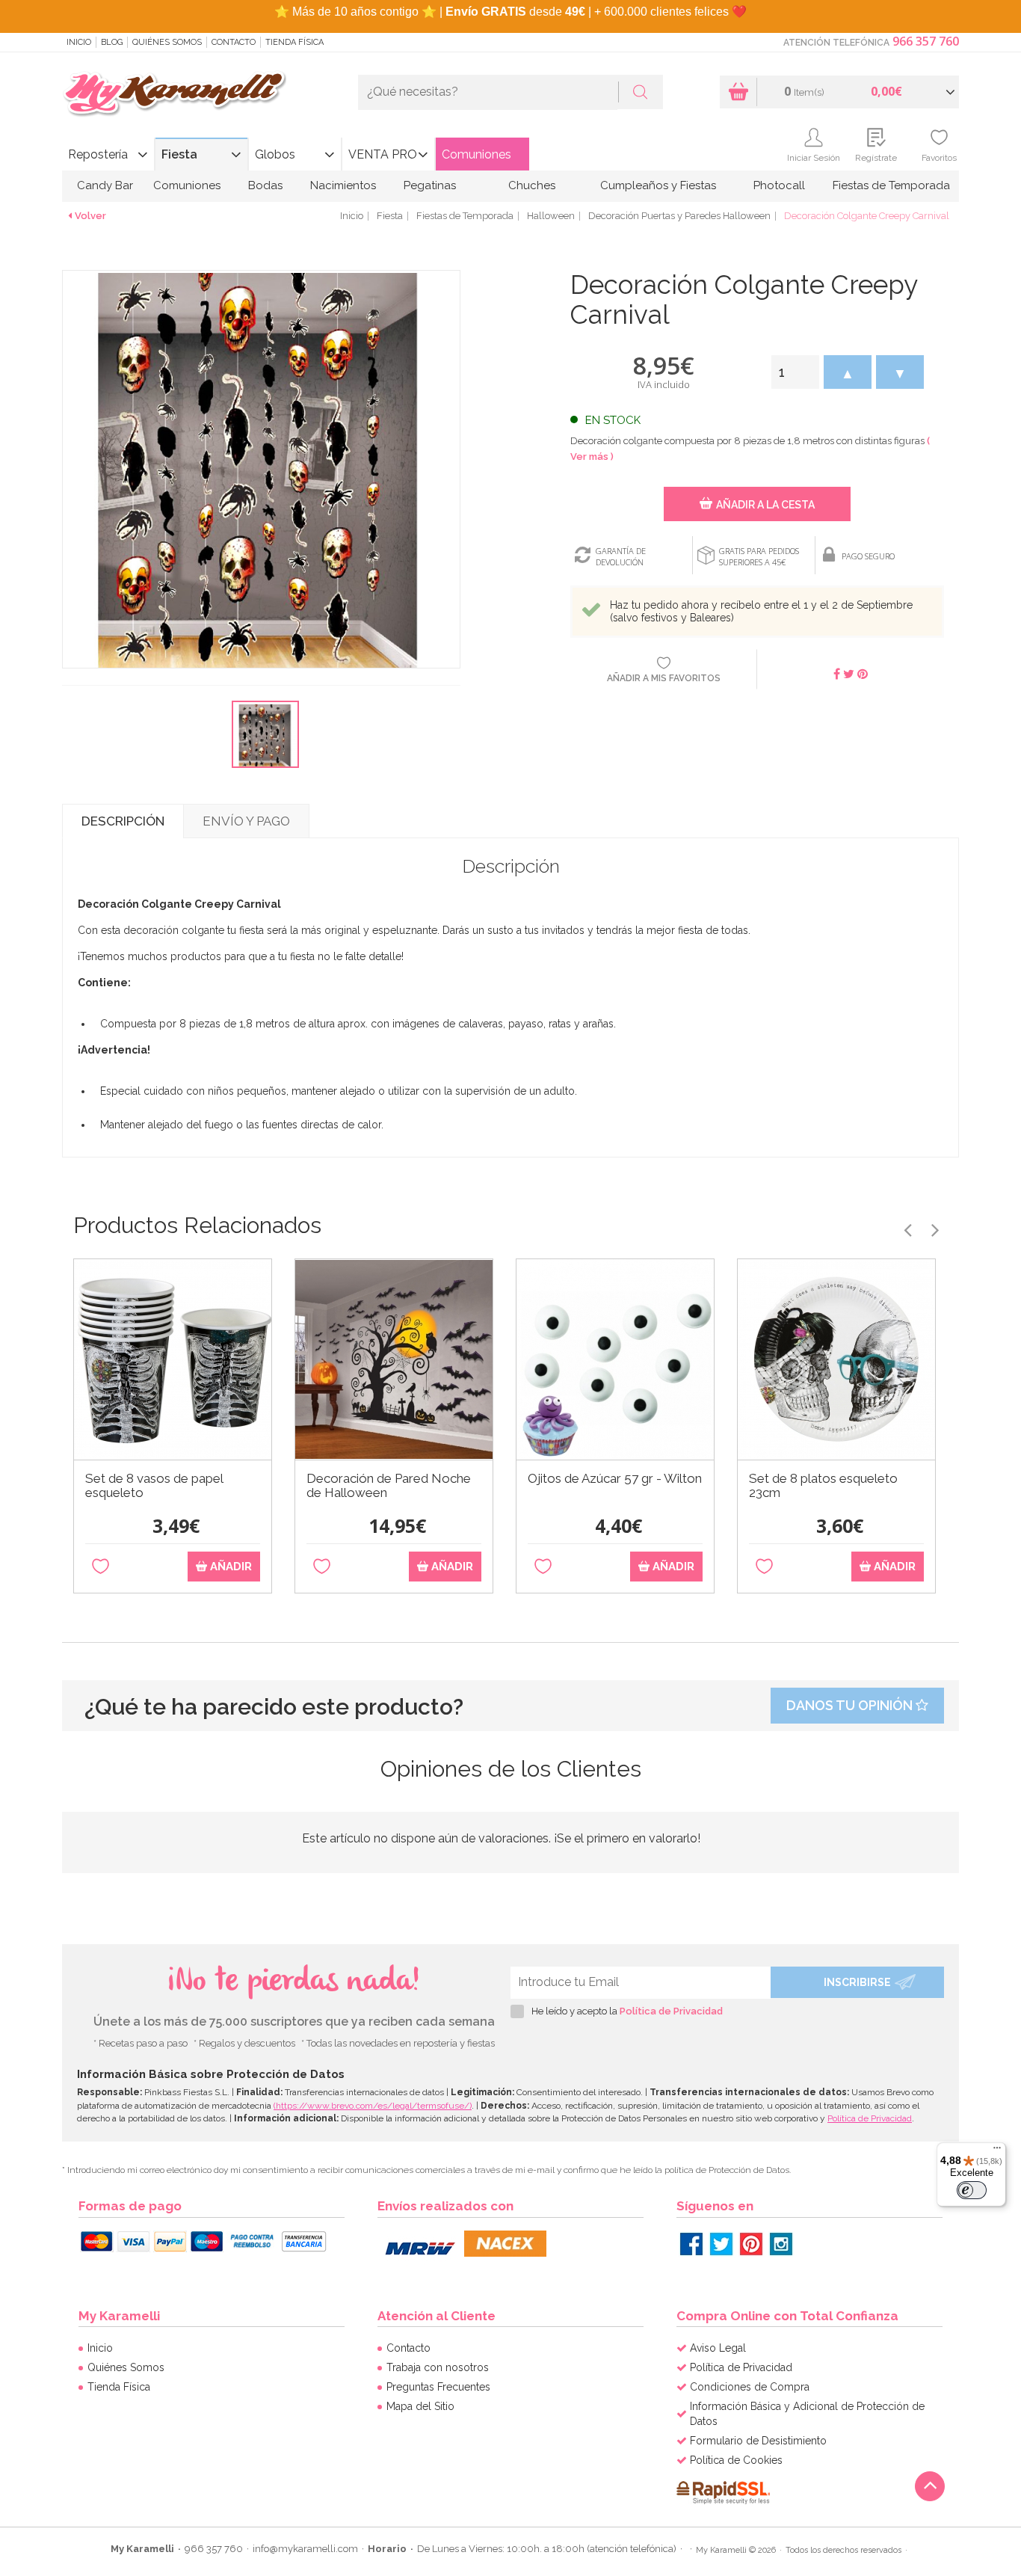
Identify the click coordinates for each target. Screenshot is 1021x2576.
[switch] (972, 2190)
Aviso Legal (718, 2348)
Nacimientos (343, 185)
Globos (275, 154)
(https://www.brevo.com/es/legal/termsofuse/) (373, 2106)
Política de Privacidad (671, 2011)
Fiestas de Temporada (891, 185)
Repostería (98, 154)
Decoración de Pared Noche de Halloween (389, 1486)
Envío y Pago (246, 821)
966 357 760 (926, 41)
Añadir (229, 1567)
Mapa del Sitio (420, 2406)
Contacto (234, 42)
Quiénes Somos (167, 42)
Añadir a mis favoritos (664, 678)
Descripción (123, 821)
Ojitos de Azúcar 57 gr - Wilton (615, 1479)
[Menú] (997, 2151)
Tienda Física (294, 42)
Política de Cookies (736, 2460)
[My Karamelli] (174, 95)
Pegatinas (430, 185)
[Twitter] (721, 2244)
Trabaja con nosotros (438, 2367)
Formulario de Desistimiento (758, 2441)
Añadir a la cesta (765, 505)
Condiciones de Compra (750, 2387)
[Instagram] (781, 2244)
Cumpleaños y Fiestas (658, 185)
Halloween (551, 216)
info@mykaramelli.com (305, 2549)
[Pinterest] (751, 2244)
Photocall (779, 185)
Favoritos (939, 158)
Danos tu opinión (851, 1705)
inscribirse (857, 1982)
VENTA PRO (383, 154)
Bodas (265, 185)
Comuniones (476, 154)
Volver (90, 216)
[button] (848, 372)
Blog (112, 42)
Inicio (79, 42)
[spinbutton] (795, 372)
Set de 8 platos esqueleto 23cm (823, 1486)
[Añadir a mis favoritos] (101, 1567)
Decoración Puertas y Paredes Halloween (679, 216)
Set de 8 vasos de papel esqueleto (154, 1486)
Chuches (532, 185)
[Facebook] (691, 2244)
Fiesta (179, 154)
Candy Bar (105, 185)
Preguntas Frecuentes (438, 2387)
